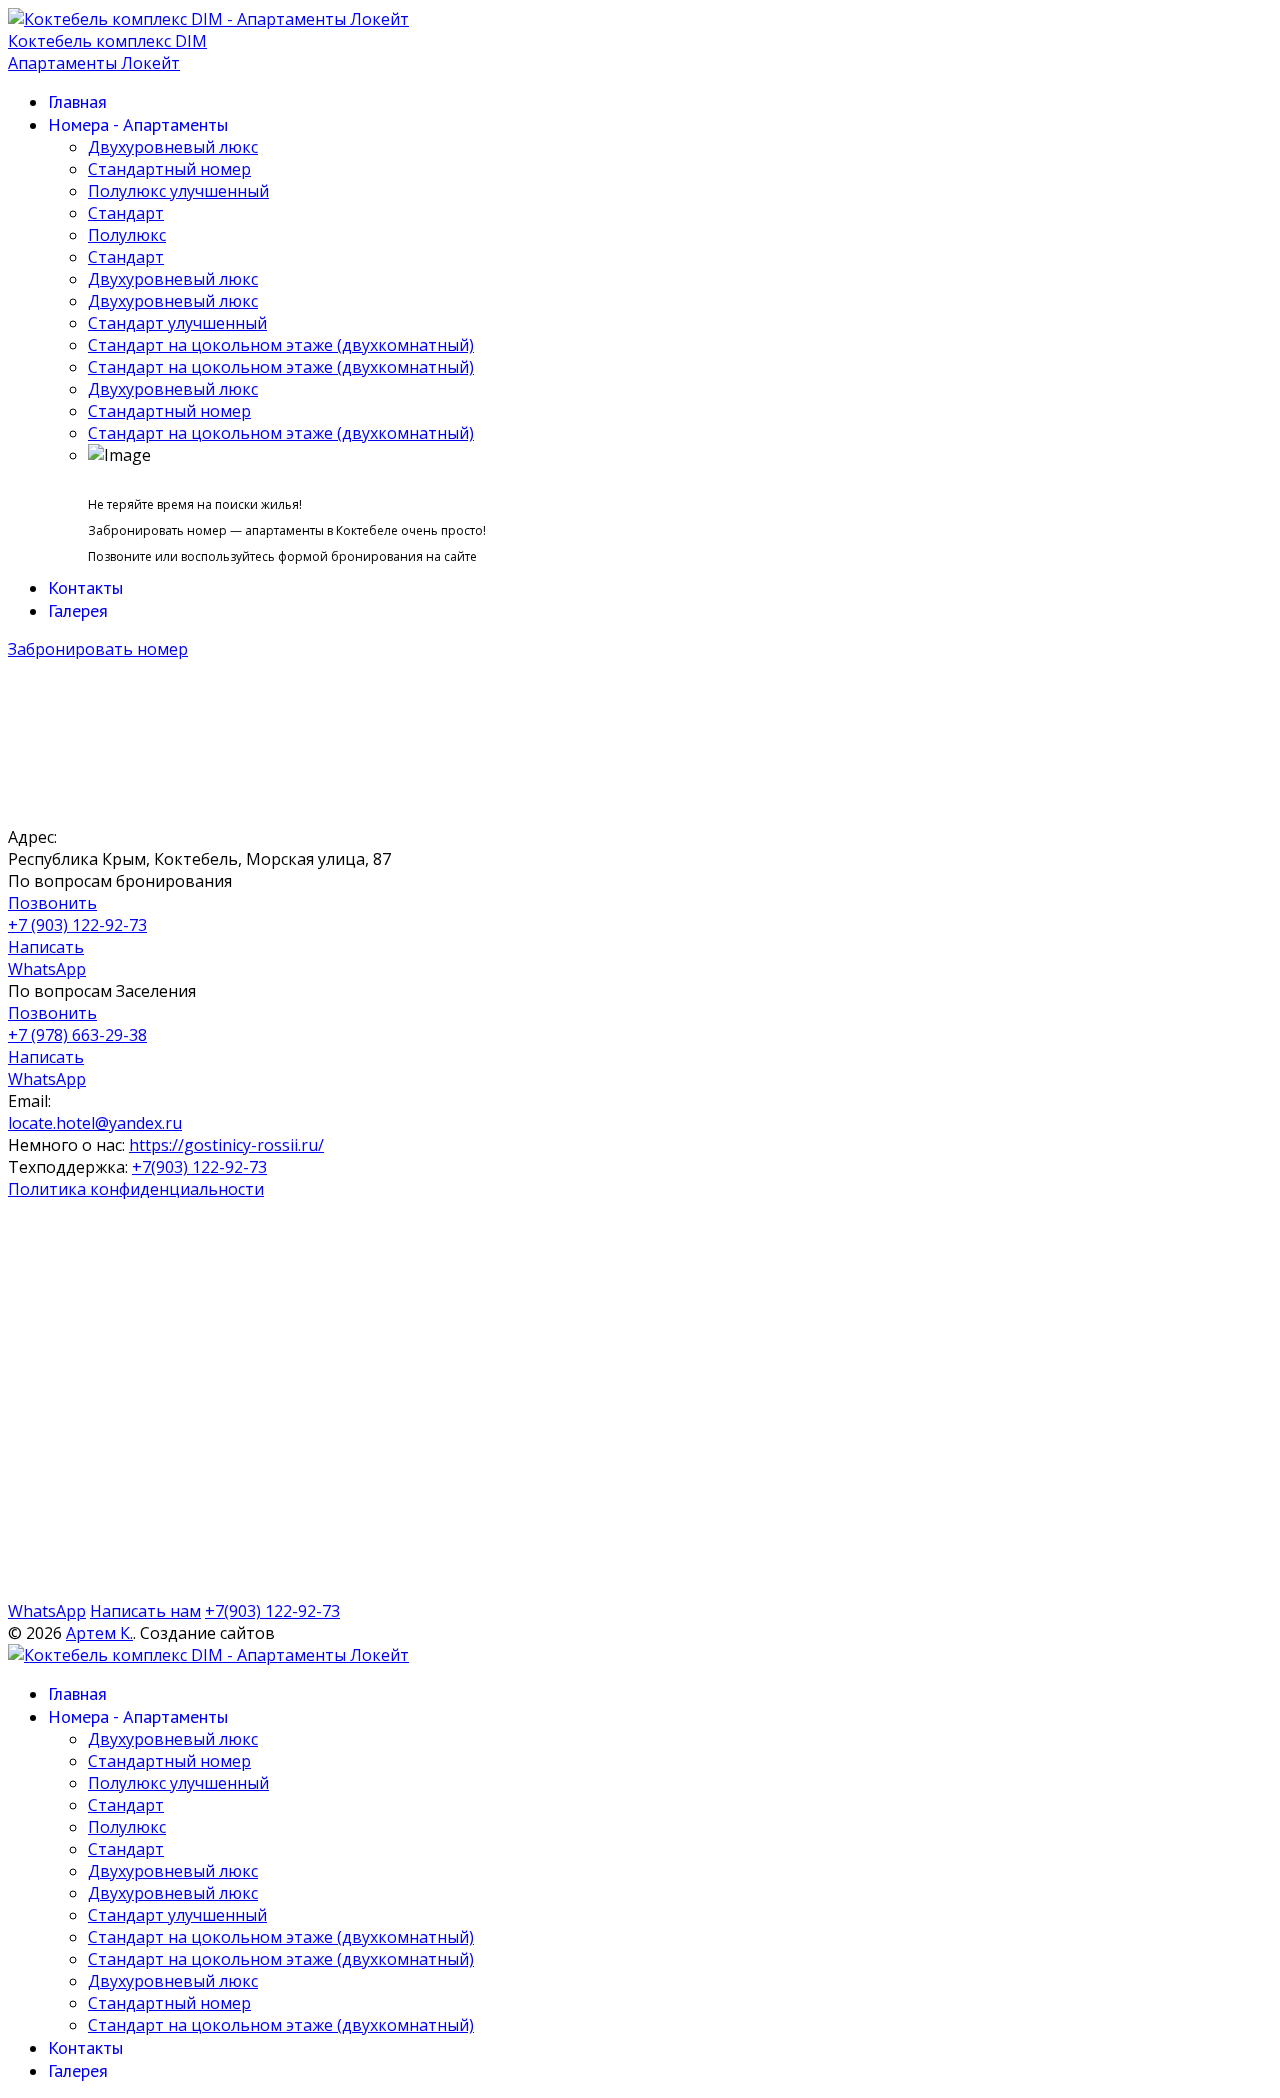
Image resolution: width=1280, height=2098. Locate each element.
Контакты (85, 587)
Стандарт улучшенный (177, 323)
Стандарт (126, 213)
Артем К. (99, 1633)
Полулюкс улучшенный (178, 191)
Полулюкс (127, 235)
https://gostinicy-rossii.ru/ (226, 1145)
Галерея (78, 610)
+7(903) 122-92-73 (199, 1167)
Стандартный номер (169, 169)
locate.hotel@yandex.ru (95, 1123)
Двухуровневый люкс (173, 147)
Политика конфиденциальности (136, 1189)
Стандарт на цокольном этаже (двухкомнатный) (281, 345)
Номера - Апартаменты (138, 124)
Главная (77, 101)
